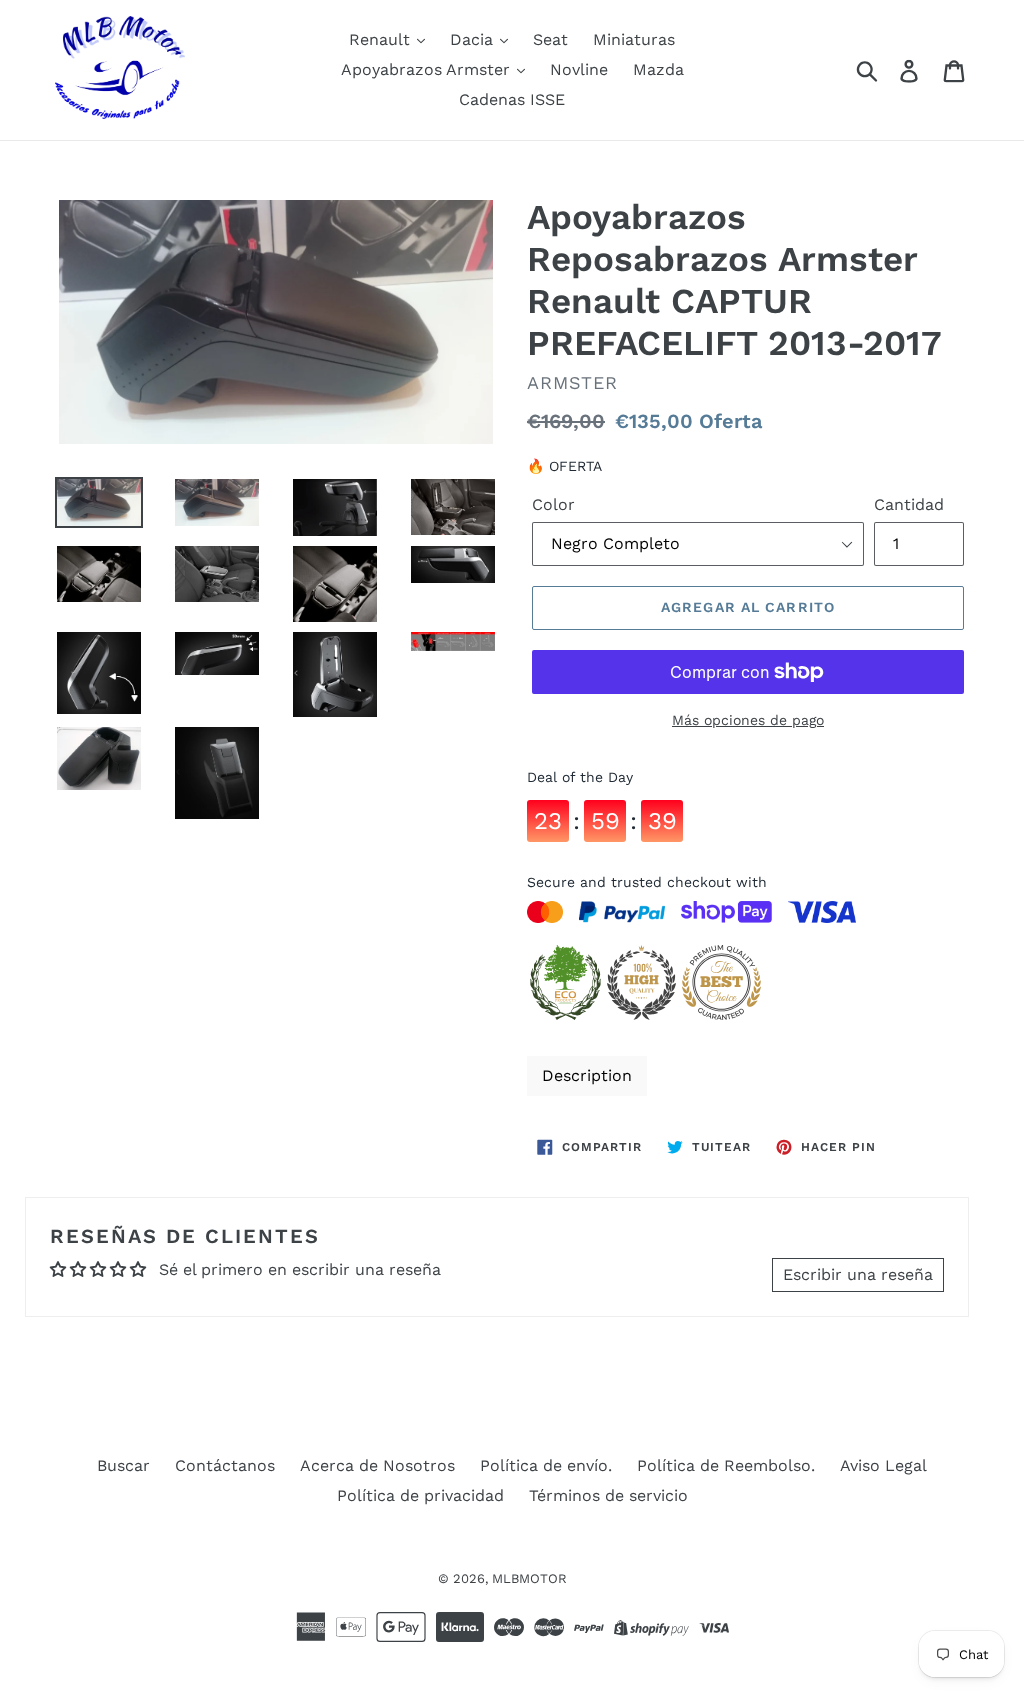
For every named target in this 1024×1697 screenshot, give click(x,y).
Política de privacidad (420, 1495)
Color (553, 504)
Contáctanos (225, 1465)
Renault (382, 39)
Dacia (474, 39)
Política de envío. (546, 1465)
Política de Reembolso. (726, 1465)
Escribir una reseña (858, 1274)
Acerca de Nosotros (377, 1465)
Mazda (658, 69)
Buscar (123, 1465)
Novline (579, 69)
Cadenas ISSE (512, 99)
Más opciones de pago (748, 720)
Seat (550, 39)
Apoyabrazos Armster (428, 69)
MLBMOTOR (529, 1578)
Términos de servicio (608, 1495)
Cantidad (909, 504)
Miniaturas (634, 39)
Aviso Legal (883, 1465)
